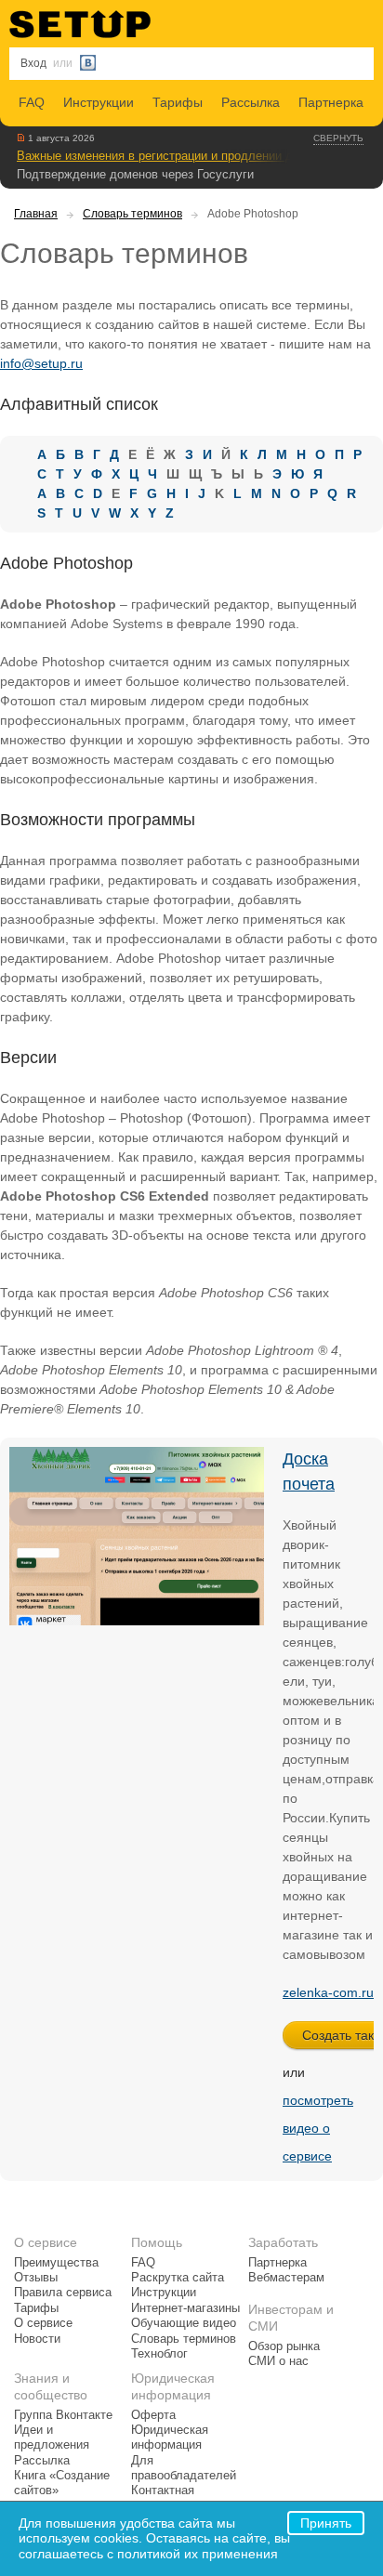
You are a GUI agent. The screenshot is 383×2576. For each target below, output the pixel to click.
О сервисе (43, 2323)
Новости (37, 2339)
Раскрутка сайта (178, 2278)
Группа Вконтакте (63, 2415)
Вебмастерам (286, 2278)
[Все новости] (21, 138)
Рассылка (251, 102)
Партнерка (331, 102)
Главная (36, 214)
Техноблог (159, 2354)
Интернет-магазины (185, 2308)
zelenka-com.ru (328, 1992)
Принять (326, 2523)
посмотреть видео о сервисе (318, 2128)
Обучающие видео (184, 2323)
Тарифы (178, 102)
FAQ (32, 102)
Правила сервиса (63, 2293)
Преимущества (56, 2263)
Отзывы (36, 2278)
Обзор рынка (284, 2346)
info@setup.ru (41, 363)
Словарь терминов (132, 214)
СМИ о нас (278, 2361)
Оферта (153, 2415)
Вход (33, 63)
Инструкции (99, 102)
